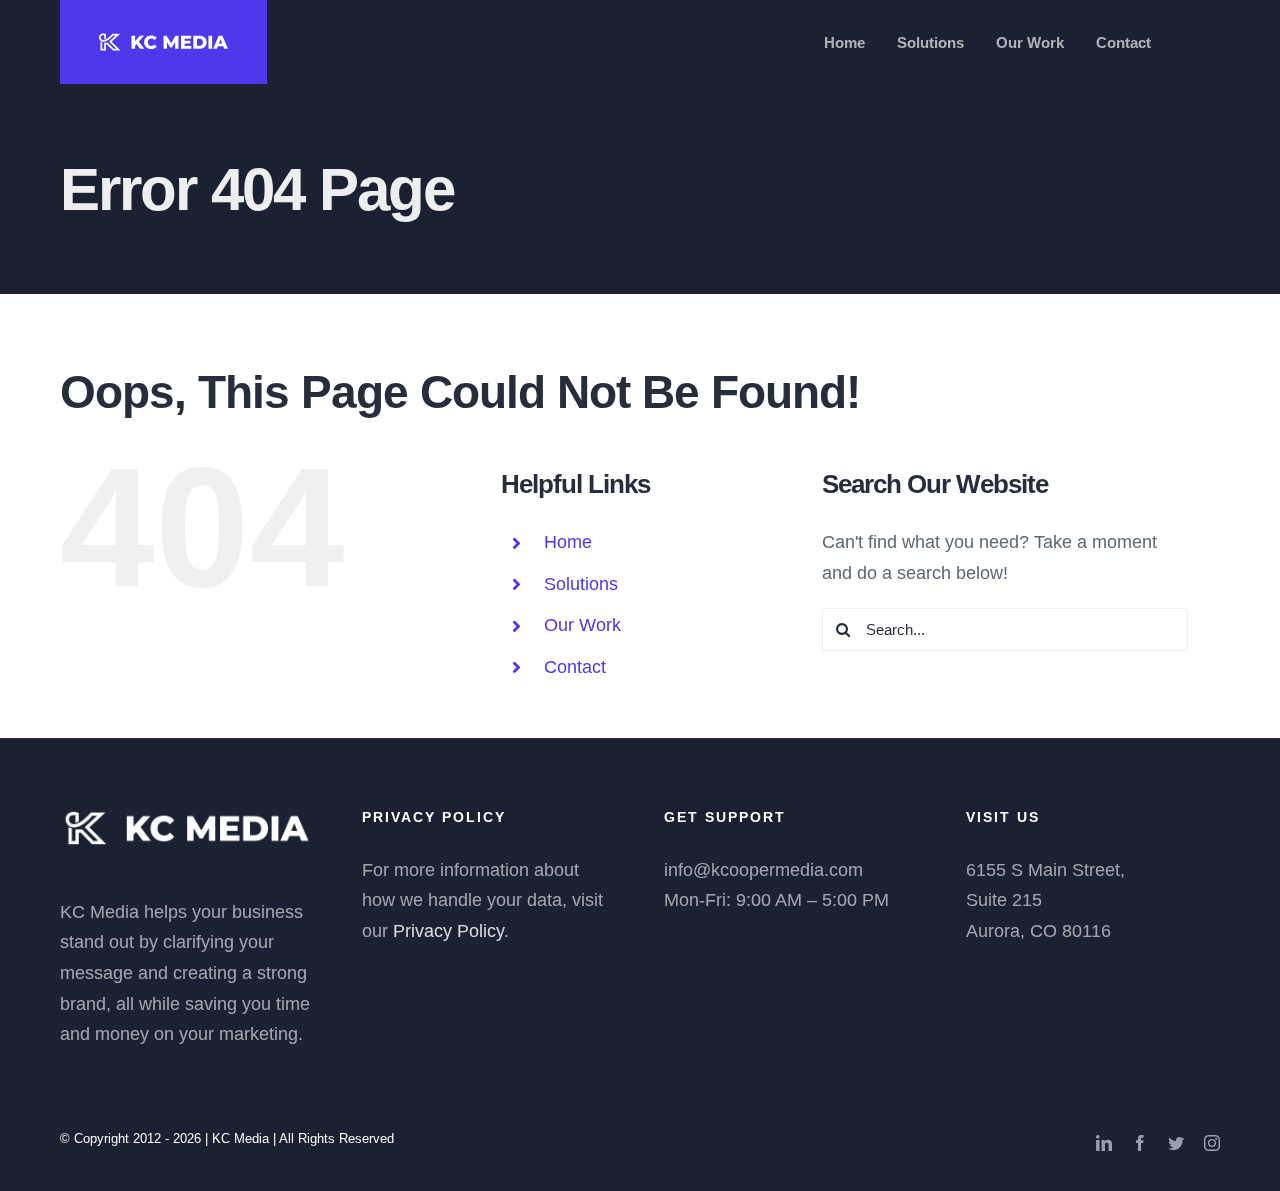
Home (568, 542)
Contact (575, 667)
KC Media (240, 1138)
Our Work (582, 625)
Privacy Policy (448, 931)
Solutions (581, 584)
